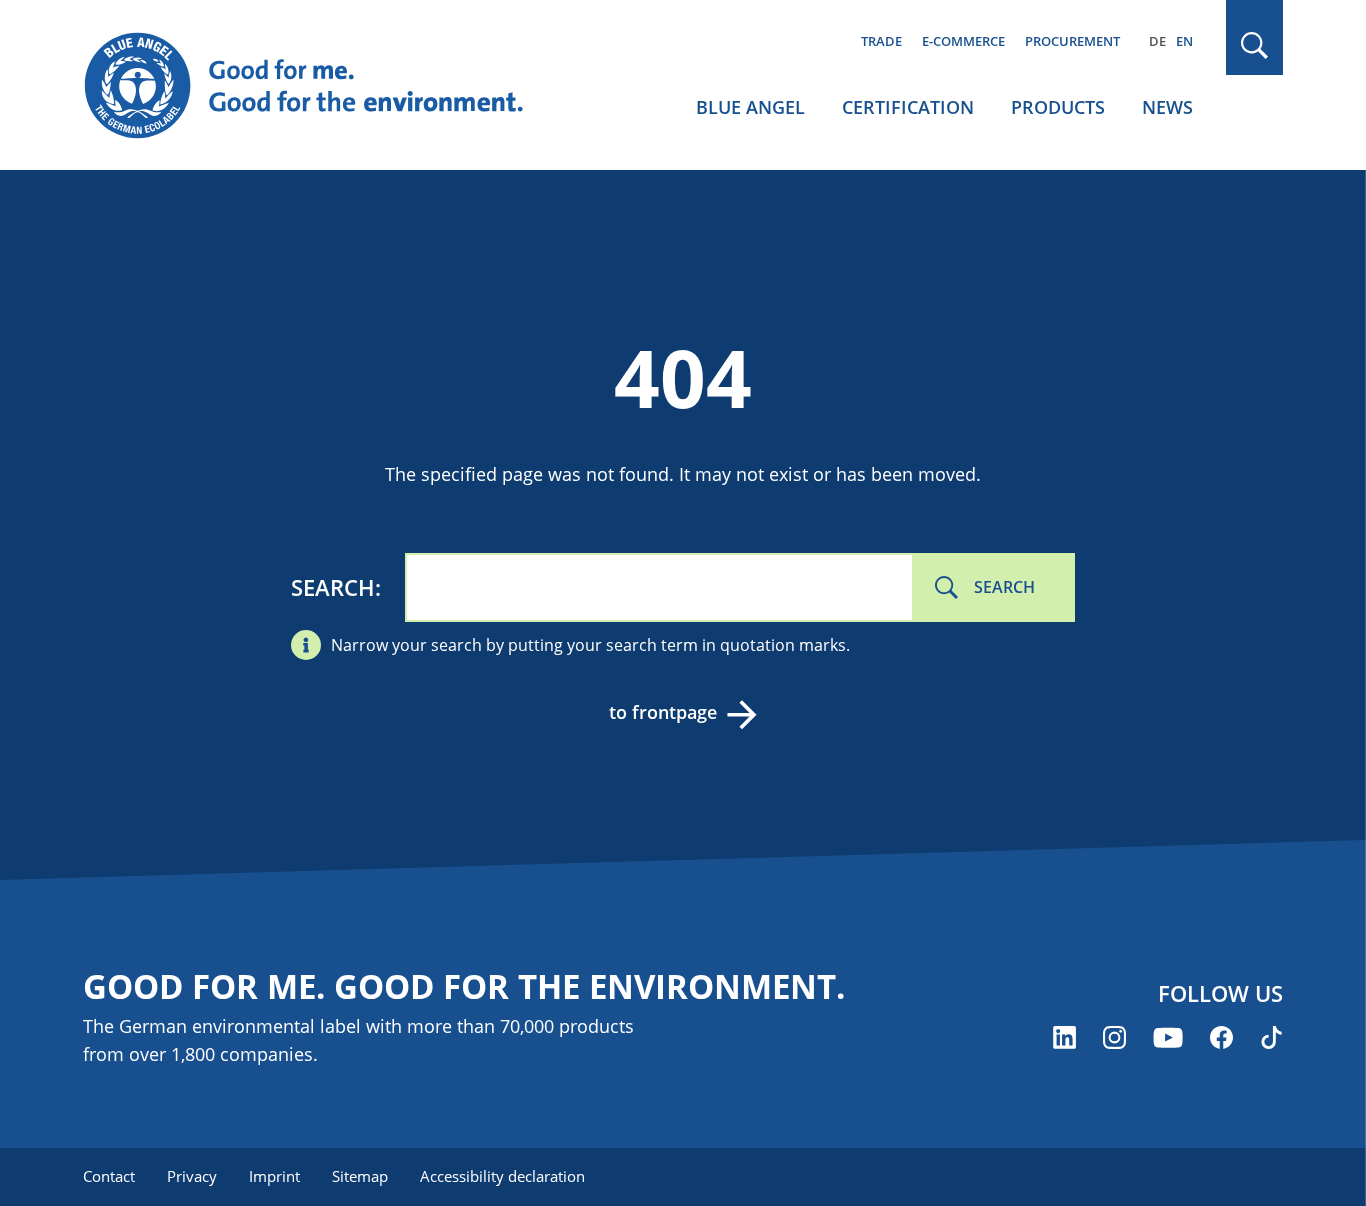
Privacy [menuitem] (192, 1176)
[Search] (1255, 45)
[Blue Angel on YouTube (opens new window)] (1168, 1037)
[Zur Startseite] (323, 86)
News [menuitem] (1167, 107)
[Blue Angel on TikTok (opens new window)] (1271, 1037)
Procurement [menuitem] (1072, 41)
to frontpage (663, 712)
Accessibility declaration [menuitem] (502, 1176)
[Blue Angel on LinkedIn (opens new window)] (1064, 1037)
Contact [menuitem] (109, 1176)
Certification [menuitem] (908, 107)
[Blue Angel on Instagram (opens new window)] (1114, 1037)
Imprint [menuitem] (274, 1176)
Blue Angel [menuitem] (750, 107)
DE (1157, 41)
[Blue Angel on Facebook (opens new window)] (1221, 1037)
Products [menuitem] (1058, 107)
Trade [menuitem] (881, 41)
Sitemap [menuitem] (360, 1176)
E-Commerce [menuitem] (963, 41)
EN (1184, 41)
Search (333, 587)
